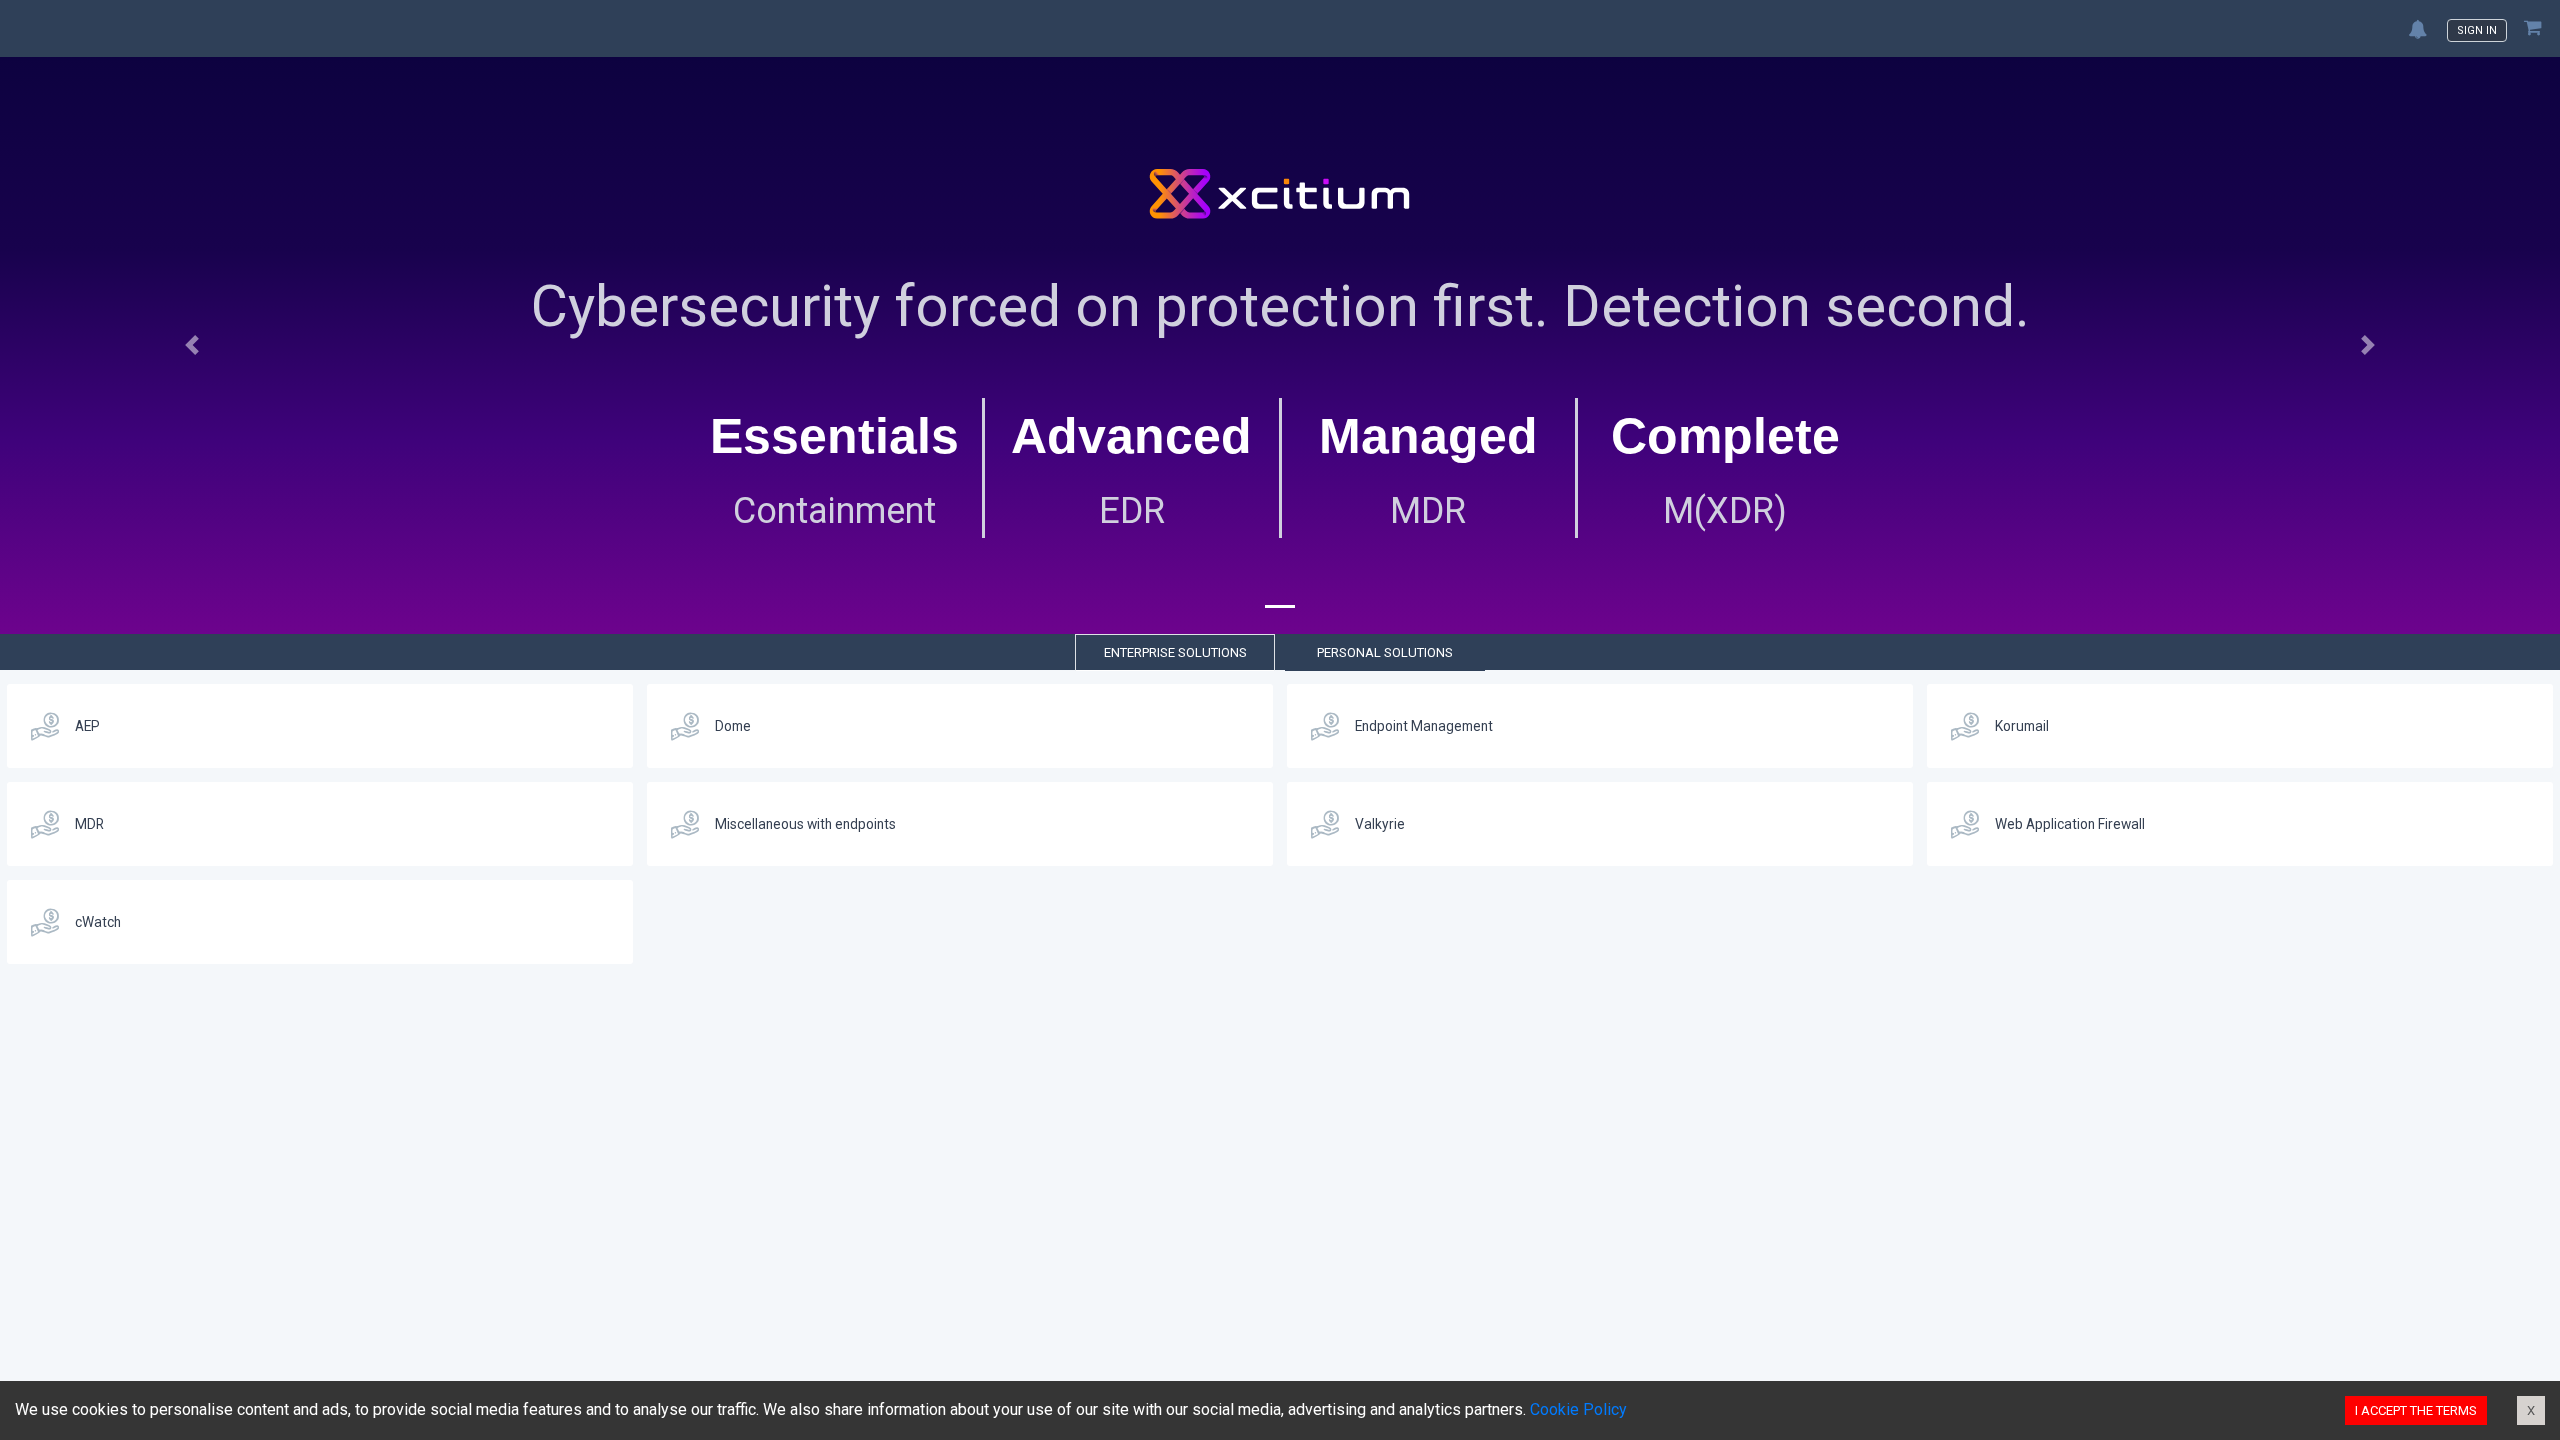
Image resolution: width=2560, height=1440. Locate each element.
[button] (192, 345)
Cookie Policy (1578, 1409)
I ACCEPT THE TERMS (2416, 1410)
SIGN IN (2477, 30)
